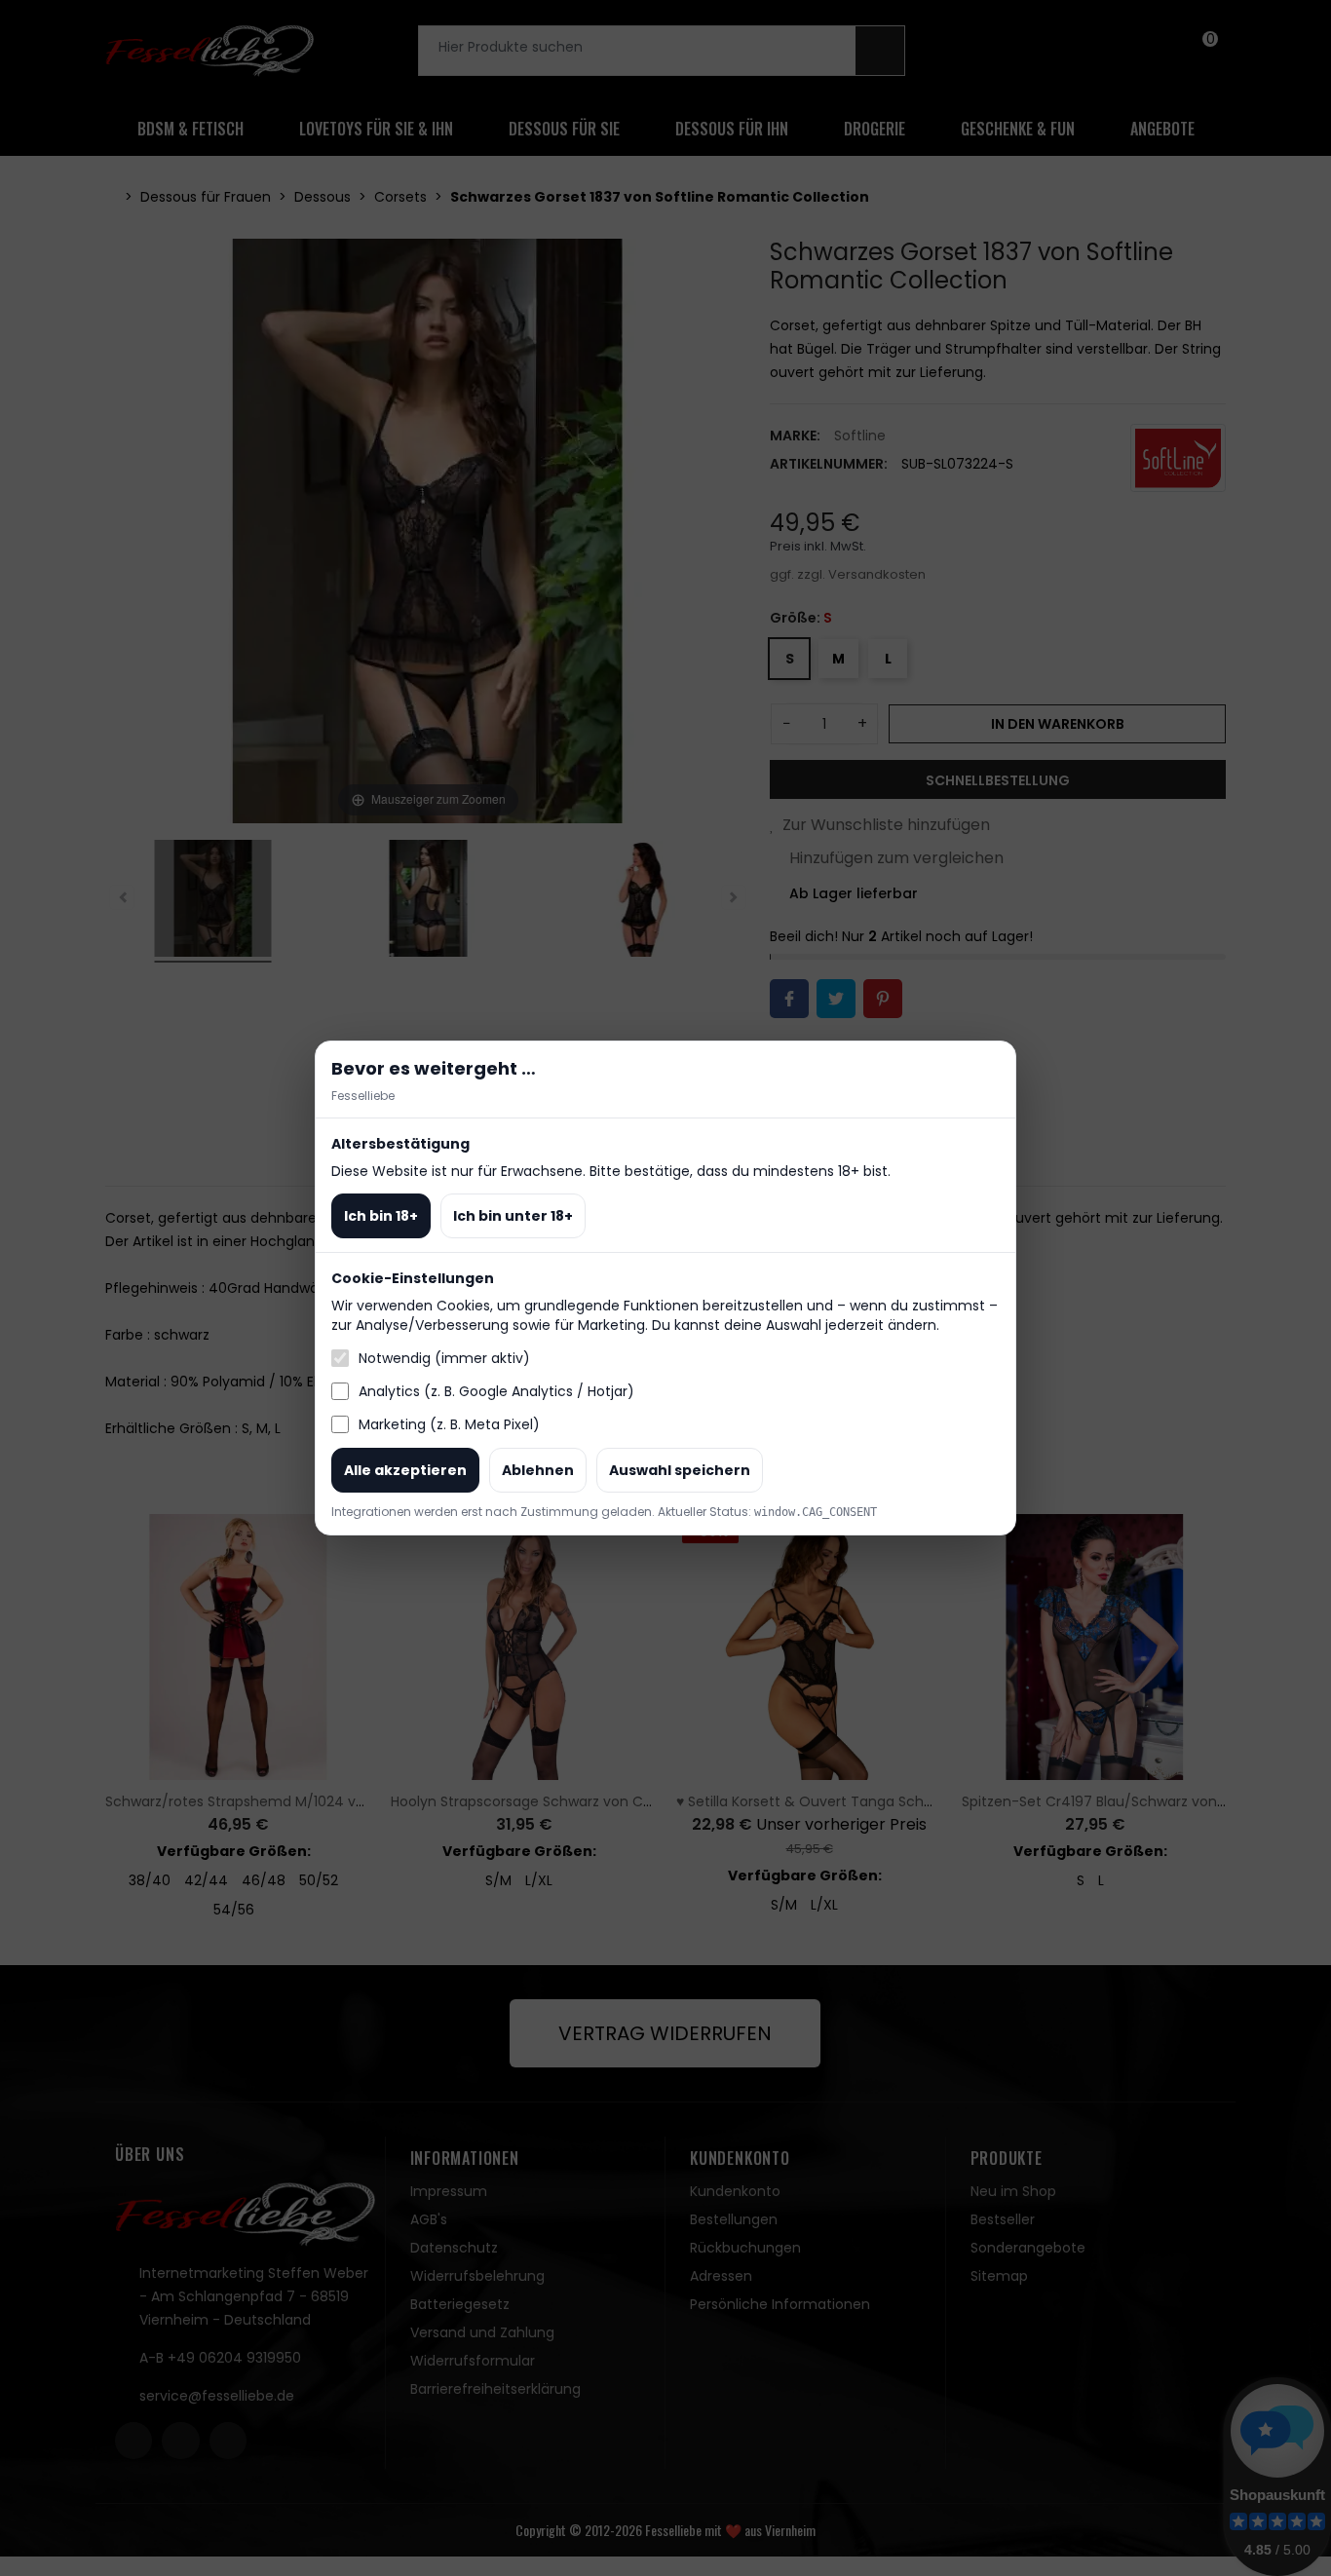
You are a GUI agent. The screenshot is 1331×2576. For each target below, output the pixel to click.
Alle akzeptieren (405, 1470)
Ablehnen (538, 1470)
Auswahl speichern (680, 1470)
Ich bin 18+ (381, 1216)
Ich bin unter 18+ (513, 1216)
